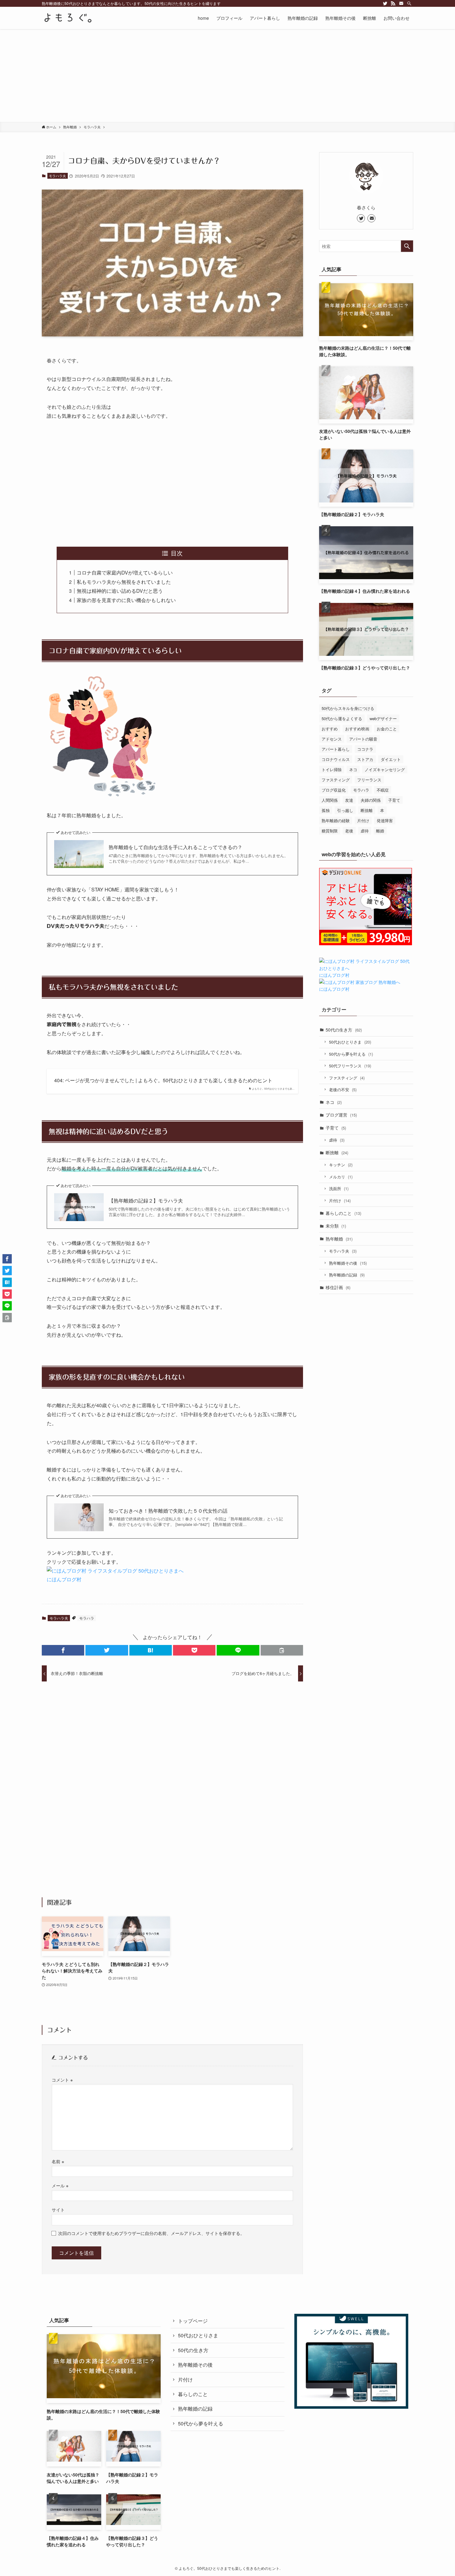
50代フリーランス (350, 1066)
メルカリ (341, 1177)
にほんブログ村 (64, 1579)
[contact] (401, 3)
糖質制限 (330, 831)
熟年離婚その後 (348, 1263)
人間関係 (330, 800)
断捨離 (367, 810)
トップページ (193, 2321)
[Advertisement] (227, 75)
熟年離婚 (339, 1239)
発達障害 (385, 820)
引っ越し (345, 810)
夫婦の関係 (371, 800)
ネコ (353, 769)
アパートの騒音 (363, 739)
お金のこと (387, 729)
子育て (394, 800)
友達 (349, 800)
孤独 (326, 810)
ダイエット (391, 759)
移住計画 (338, 1287)
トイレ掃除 (332, 769)
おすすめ (330, 729)
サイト (58, 2209)
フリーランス (369, 780)
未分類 (336, 1226)
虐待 (365, 831)
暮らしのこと (343, 1213)
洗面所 (339, 1188)
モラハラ (87, 1618)
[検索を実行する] (407, 246)
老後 (349, 831)
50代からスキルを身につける (348, 708)
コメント (62, 2080)
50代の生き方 (344, 1030)
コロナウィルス (336, 759)
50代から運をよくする (342, 718)
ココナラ (365, 749)
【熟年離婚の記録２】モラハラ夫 (146, 1201)
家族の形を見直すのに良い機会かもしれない (126, 600)
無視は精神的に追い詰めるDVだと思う (120, 591)
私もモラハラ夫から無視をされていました (124, 582)
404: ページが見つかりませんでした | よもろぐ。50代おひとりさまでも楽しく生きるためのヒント (163, 1080)
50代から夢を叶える (351, 1054)
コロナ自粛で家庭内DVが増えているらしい (125, 572)
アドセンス (332, 739)
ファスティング (336, 780)
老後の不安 (343, 1089)
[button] (63, 1650)
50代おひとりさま (350, 1042)
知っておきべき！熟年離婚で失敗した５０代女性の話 (168, 1511)
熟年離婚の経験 (336, 820)
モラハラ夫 (57, 176)
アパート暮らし (336, 749)
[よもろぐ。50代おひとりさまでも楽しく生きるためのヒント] (67, 18)
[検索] (409, 3)
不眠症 (383, 790)
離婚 (380, 831)
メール (60, 2185)
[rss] (393, 3)
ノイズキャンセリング (385, 769)
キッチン (341, 1165)
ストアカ (365, 759)
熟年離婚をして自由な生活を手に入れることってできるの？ (175, 847)
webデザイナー (383, 718)
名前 (58, 2161)
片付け (363, 820)
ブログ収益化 (334, 790)
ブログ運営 (341, 1115)
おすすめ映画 (357, 729)
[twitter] (385, 3)
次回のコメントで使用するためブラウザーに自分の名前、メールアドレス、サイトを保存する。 (151, 2233)
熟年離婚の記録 (347, 1275)
